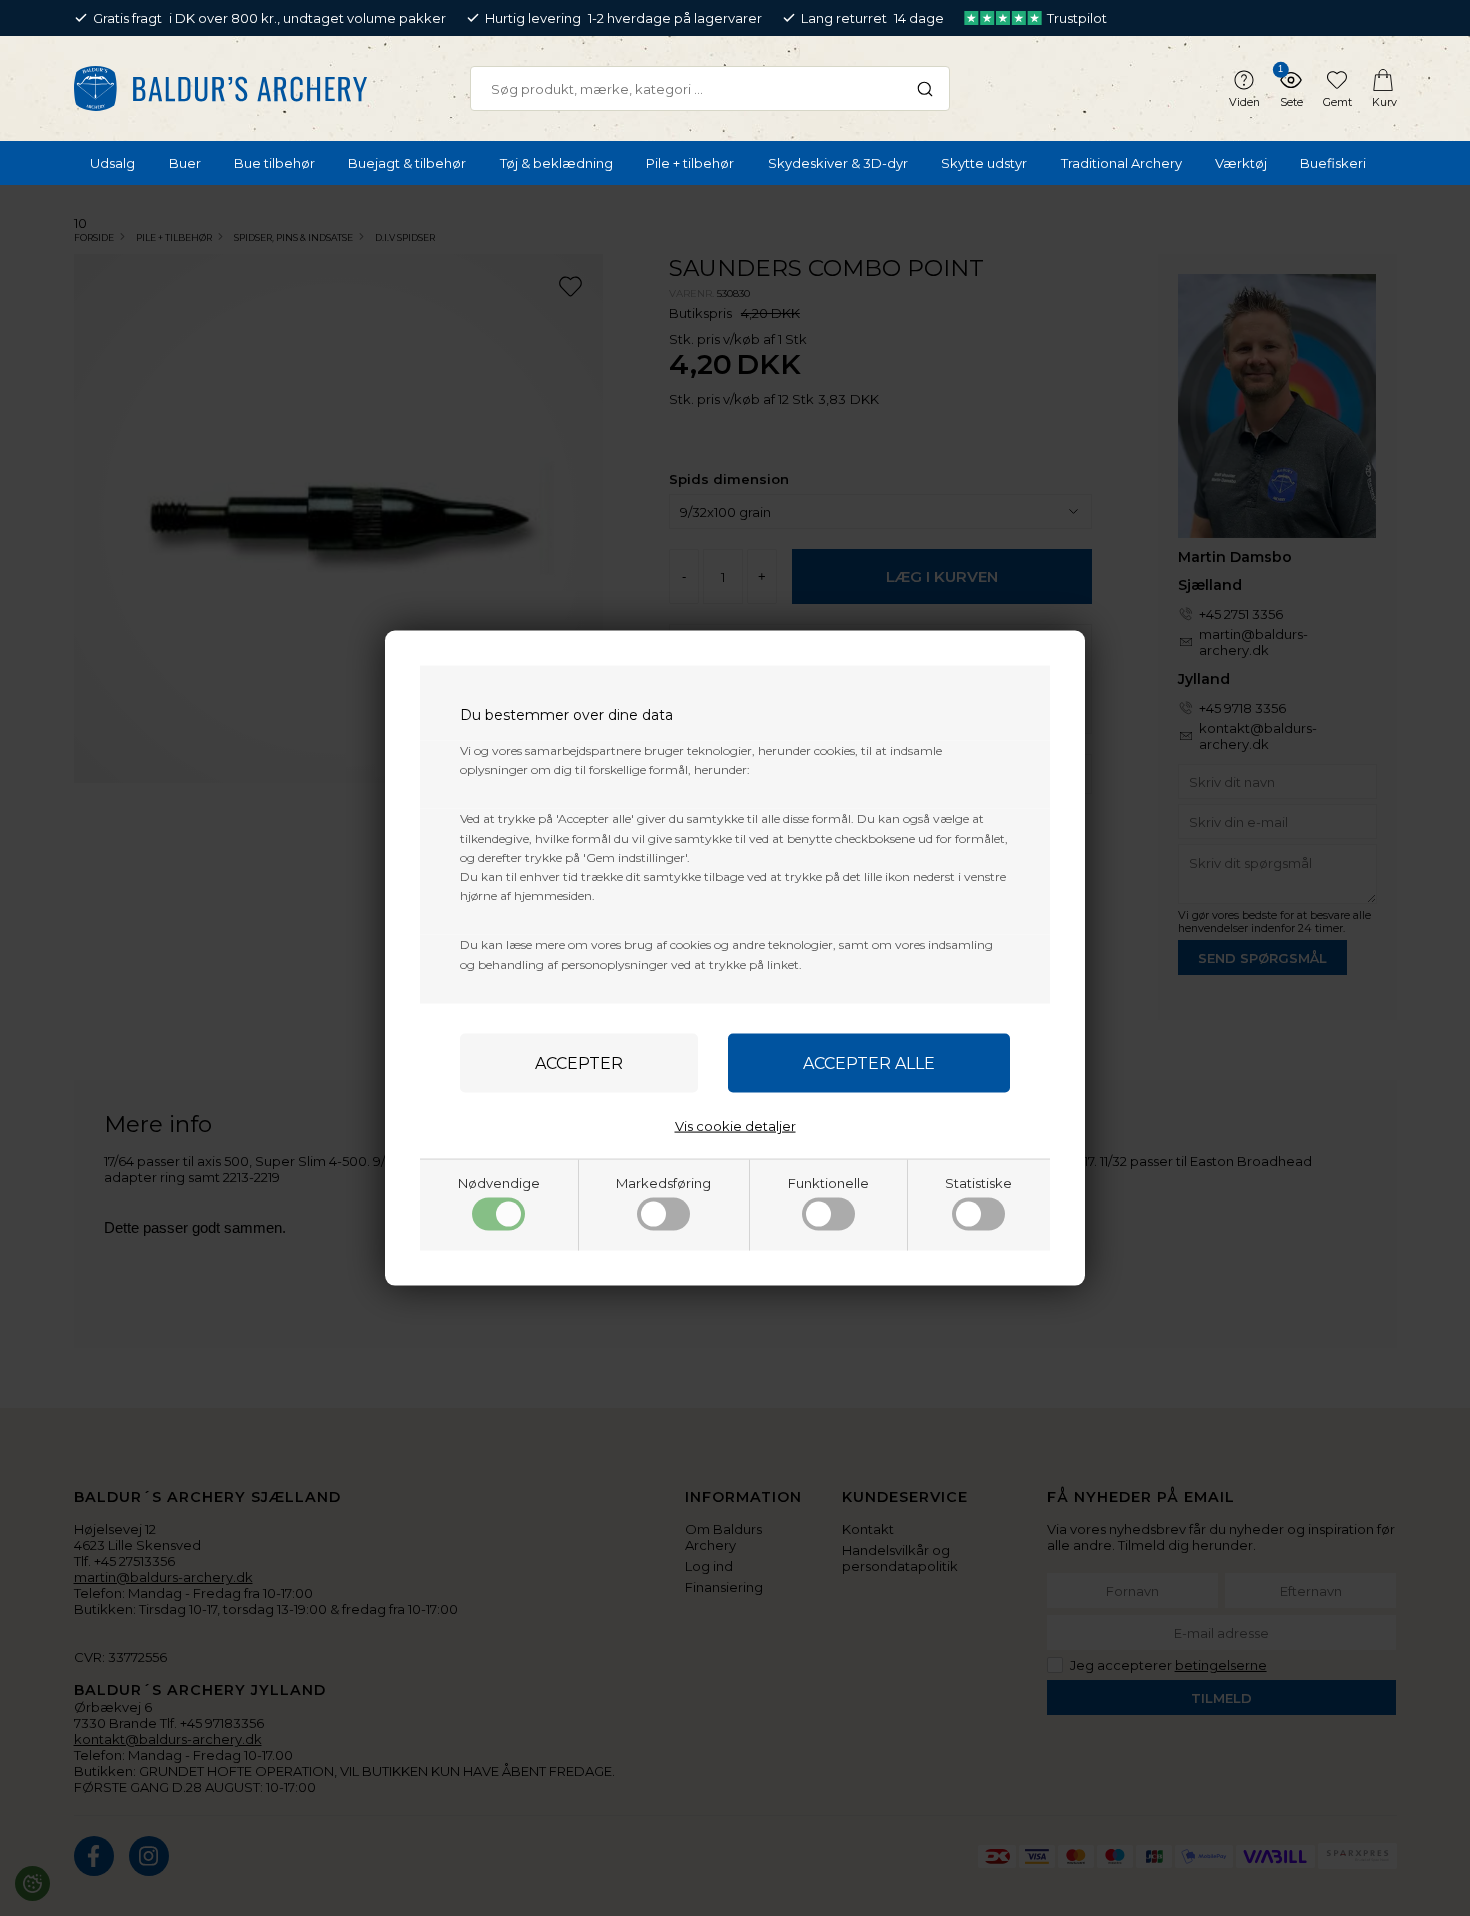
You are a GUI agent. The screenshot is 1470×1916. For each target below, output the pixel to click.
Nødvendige (499, 1182)
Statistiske (978, 1182)
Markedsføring (663, 1182)
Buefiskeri (1333, 163)
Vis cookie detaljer (735, 1125)
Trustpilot (1077, 18)
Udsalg (112, 163)
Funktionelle (828, 1182)
